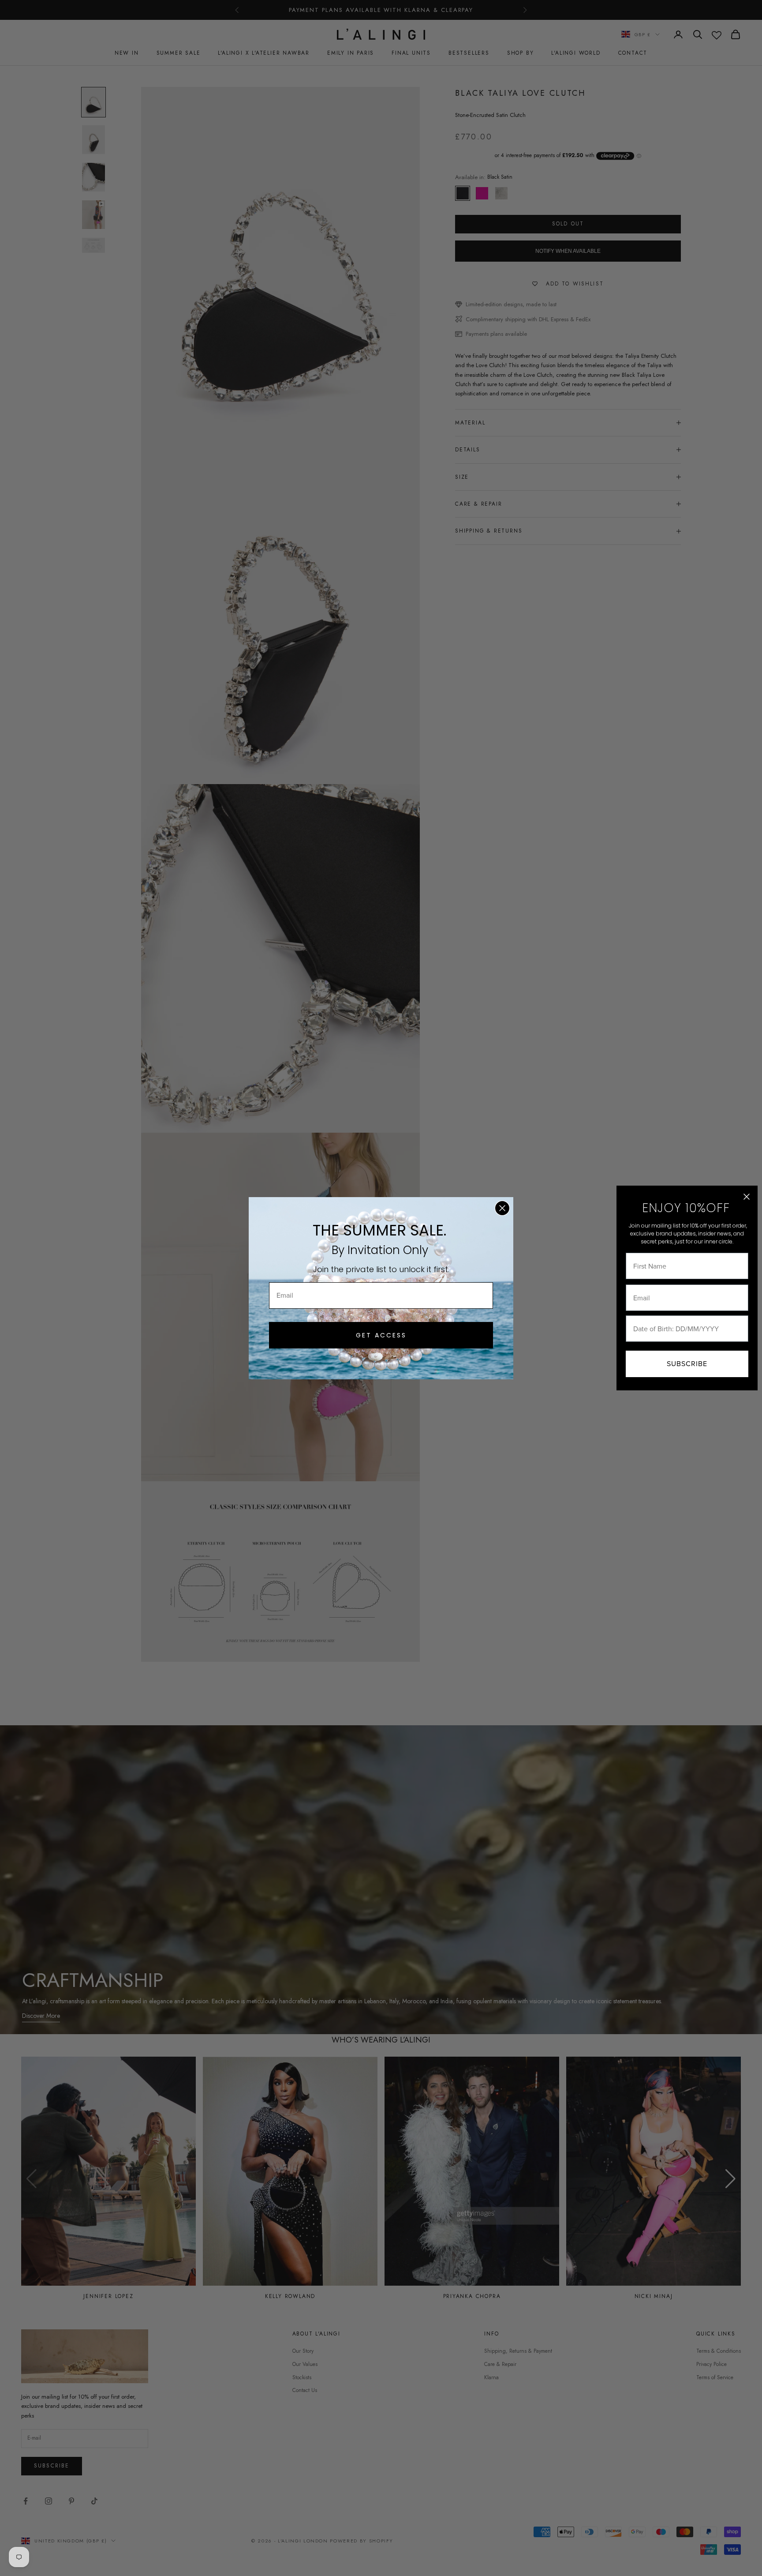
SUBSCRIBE (687, 1364)
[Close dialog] (502, 1208)
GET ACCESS (381, 1335)
